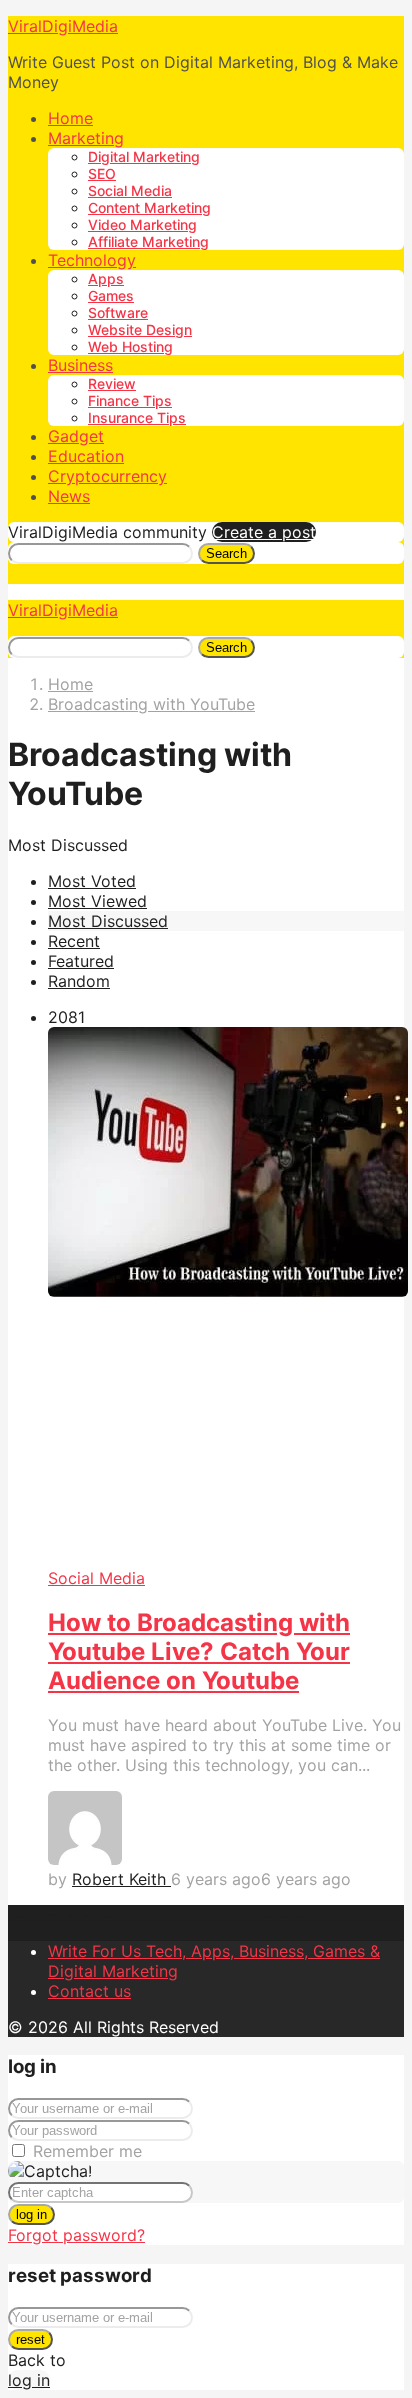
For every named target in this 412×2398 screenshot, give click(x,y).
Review (112, 383)
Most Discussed (108, 921)
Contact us (89, 1991)
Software (118, 312)
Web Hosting (130, 346)
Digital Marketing (144, 156)
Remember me (87, 2151)
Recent (74, 941)
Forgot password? (76, 2235)
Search (226, 553)
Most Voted (92, 881)
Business (80, 365)
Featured (81, 961)
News (69, 496)
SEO (102, 173)
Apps (106, 278)
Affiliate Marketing (148, 241)
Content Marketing (149, 207)
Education (86, 456)
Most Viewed (97, 901)
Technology (92, 260)
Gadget (76, 436)
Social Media (130, 190)
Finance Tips (130, 400)
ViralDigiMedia (63, 26)
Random (79, 981)
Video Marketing (142, 224)
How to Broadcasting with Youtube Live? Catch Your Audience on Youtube (199, 1651)
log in (31, 2214)
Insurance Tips (137, 417)
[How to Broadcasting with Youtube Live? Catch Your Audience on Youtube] (226, 1297)
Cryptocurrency (107, 476)
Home (70, 118)
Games (111, 295)
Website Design (140, 329)
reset (30, 2339)
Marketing (86, 138)
